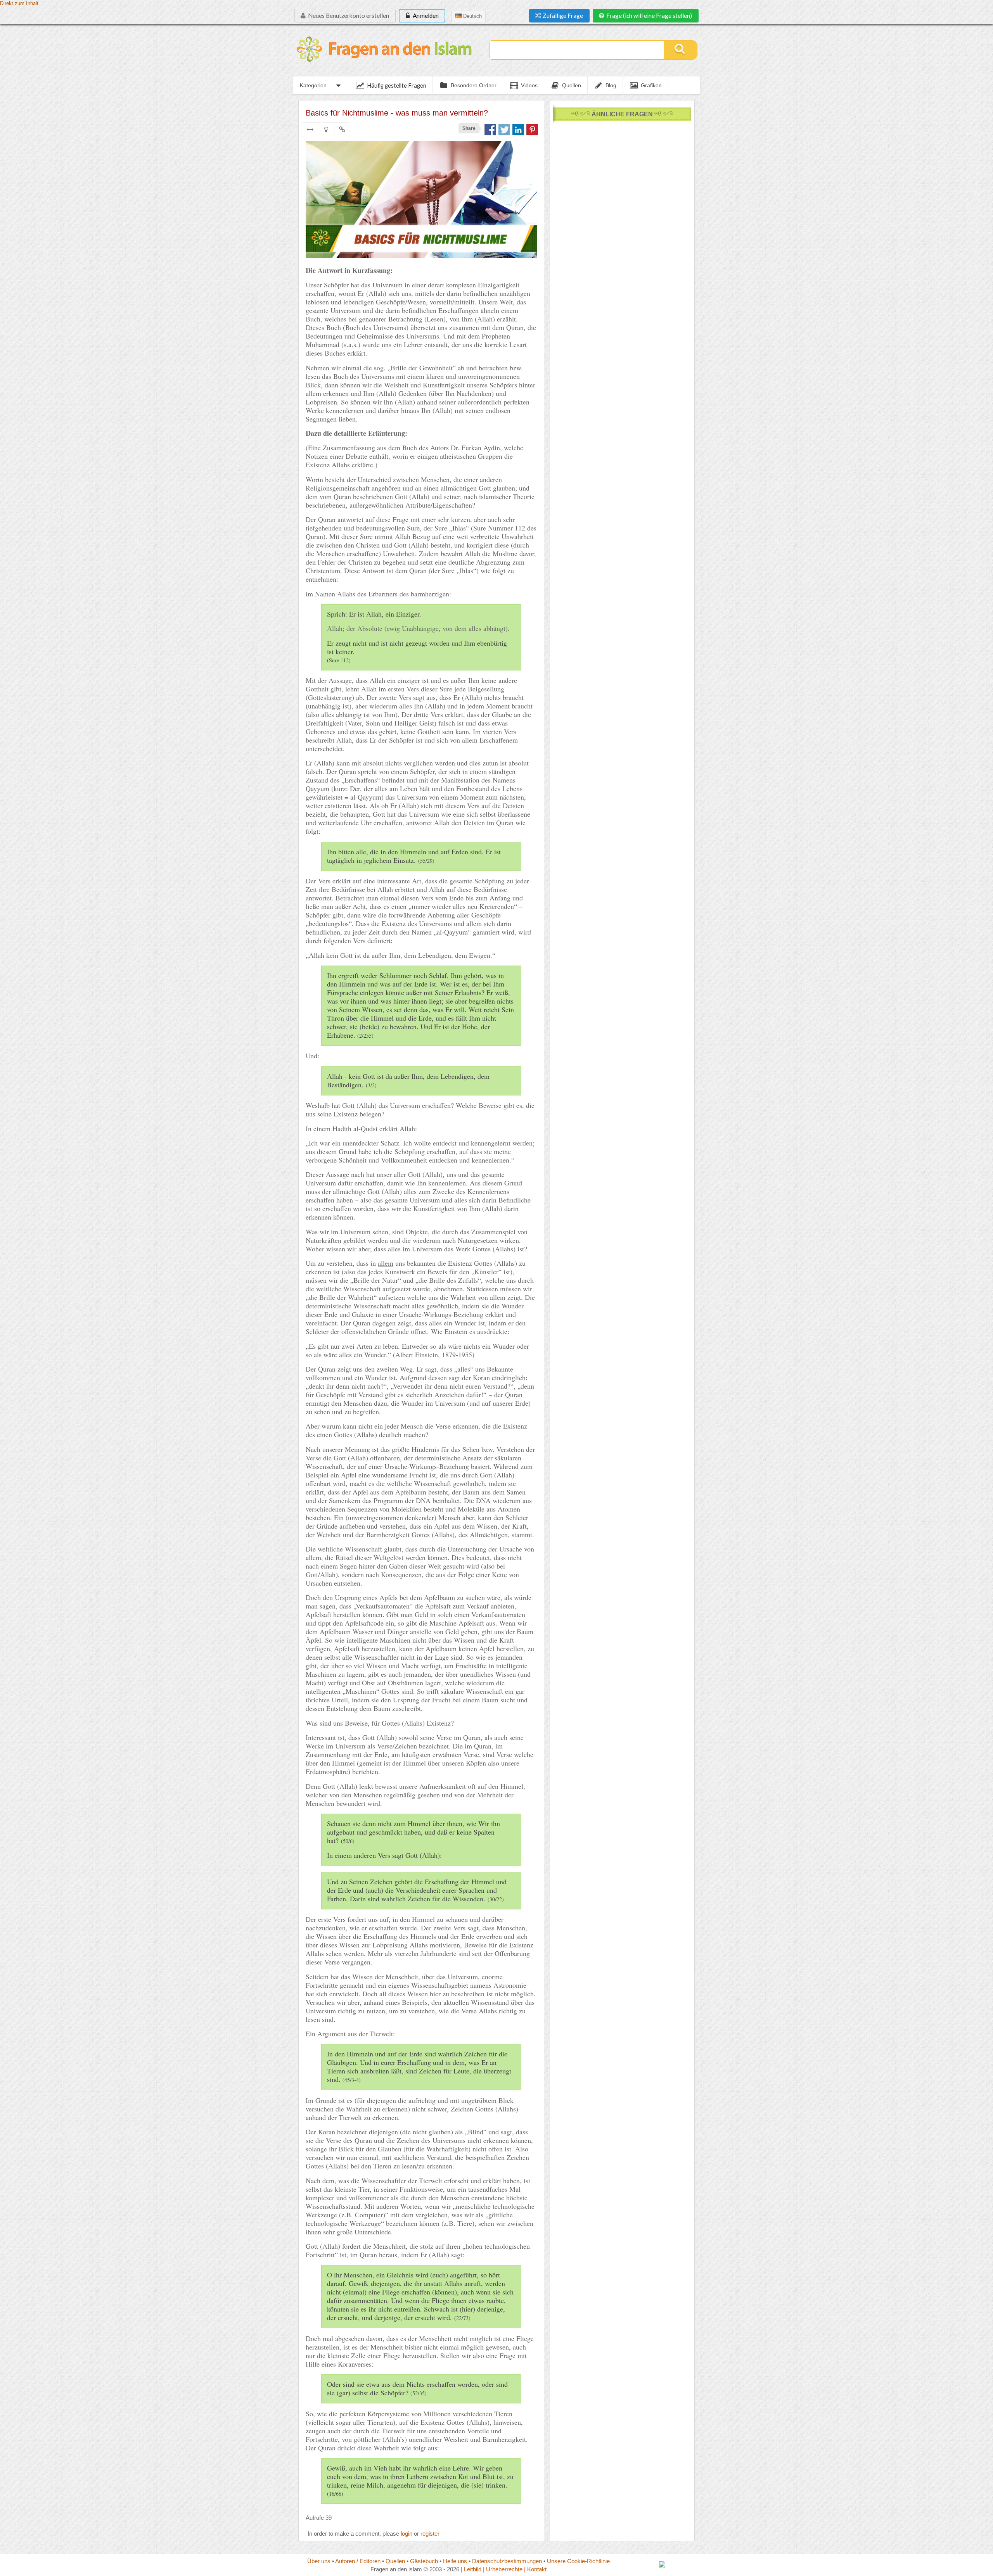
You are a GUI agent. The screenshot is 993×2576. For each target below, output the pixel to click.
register (430, 2534)
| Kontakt (535, 2569)
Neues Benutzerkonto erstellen (348, 16)
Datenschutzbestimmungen (507, 2561)
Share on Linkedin (518, 130)
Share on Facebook (490, 130)
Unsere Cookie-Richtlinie (578, 2561)
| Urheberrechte (503, 2569)
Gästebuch (424, 2561)
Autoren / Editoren (358, 2561)
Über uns (319, 2561)
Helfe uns (455, 2561)
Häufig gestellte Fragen (397, 85)
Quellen (395, 2561)
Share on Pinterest (532, 130)
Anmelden (425, 16)
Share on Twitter (504, 130)
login (407, 2534)
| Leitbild (471, 2569)
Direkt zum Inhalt (19, 3)
